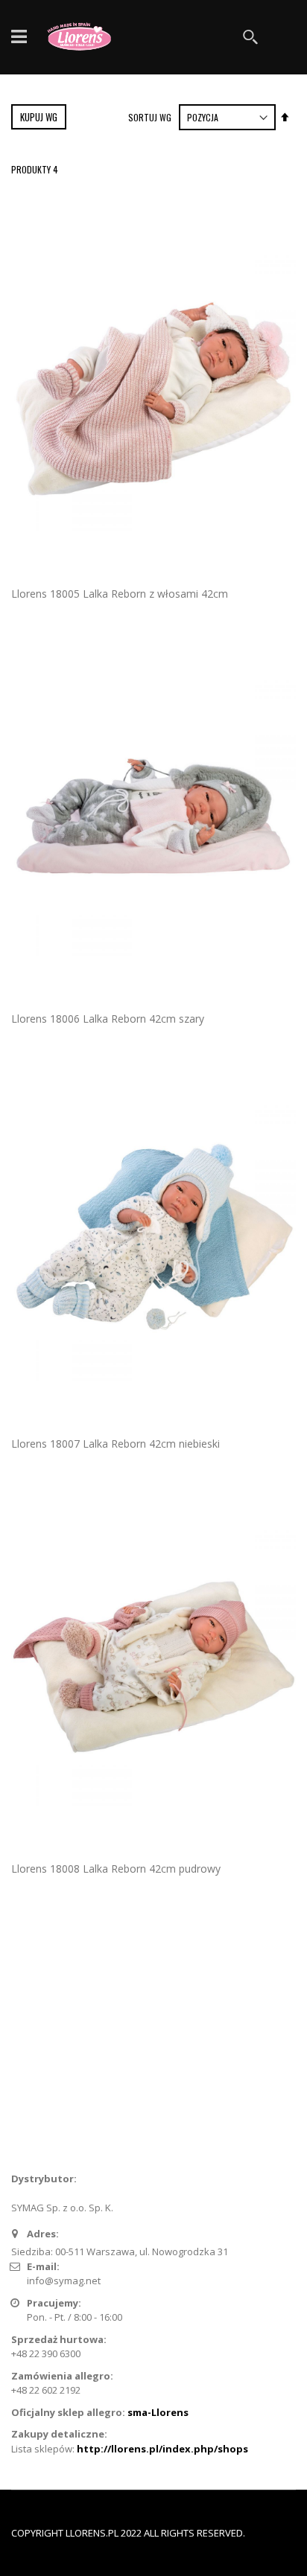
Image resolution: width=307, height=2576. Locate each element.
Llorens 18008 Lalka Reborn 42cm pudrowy (116, 1869)
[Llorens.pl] (83, 37)
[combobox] (188, 37)
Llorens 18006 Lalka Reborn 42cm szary (108, 1019)
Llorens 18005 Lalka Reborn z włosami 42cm (120, 594)
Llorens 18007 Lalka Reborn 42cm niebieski (115, 1444)
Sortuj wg (150, 117)
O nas (34, 2035)
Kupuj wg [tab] (39, 117)
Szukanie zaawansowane (80, 2084)
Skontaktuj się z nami (69, 2059)
